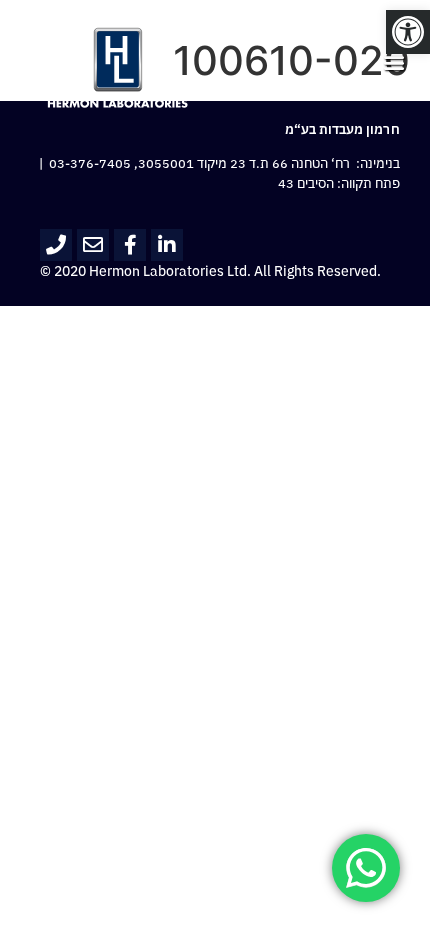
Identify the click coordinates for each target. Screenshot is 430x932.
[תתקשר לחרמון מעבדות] (56, 245)
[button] (408, 32)
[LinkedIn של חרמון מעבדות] (167, 245)
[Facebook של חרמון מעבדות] (130, 245)
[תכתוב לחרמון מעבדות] (93, 245)
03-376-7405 (90, 164)
